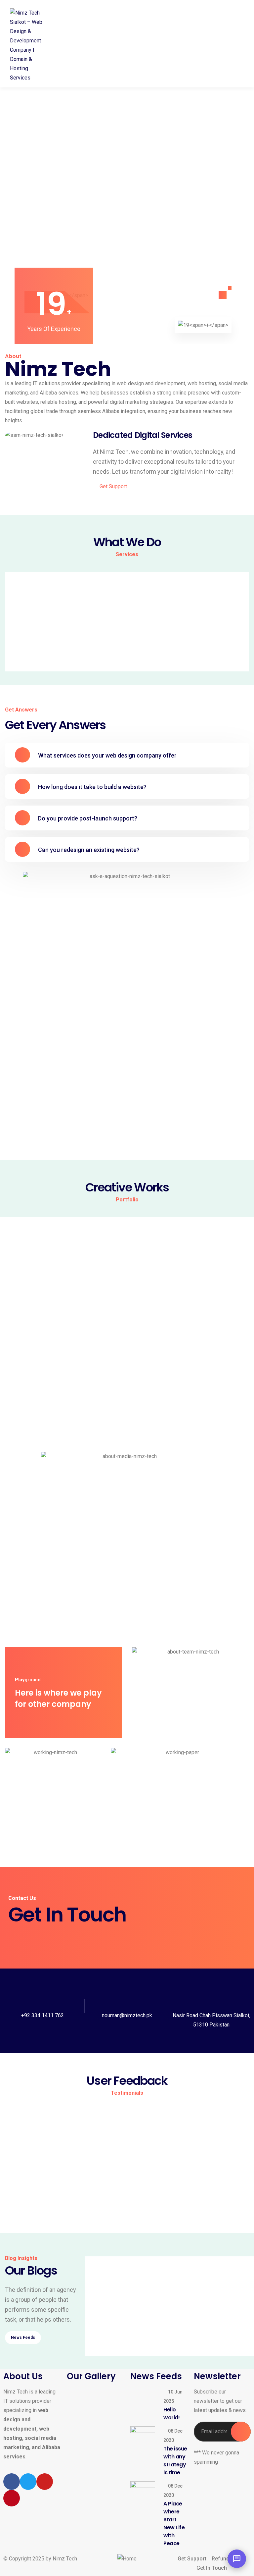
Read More (107, 2296)
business (155, 2341)
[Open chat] (237, 2559)
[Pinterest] (12, 2498)
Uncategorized (153, 2269)
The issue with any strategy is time (144, 2352)
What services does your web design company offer (107, 755)
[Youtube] (45, 2482)
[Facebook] (12, 2482)
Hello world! (111, 2280)
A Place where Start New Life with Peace (174, 2523)
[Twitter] (28, 2482)
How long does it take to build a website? (92, 787)
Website (127, 1307)
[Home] (127, 2559)
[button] (127, 755)
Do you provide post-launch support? (88, 818)
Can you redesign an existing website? (89, 850)
